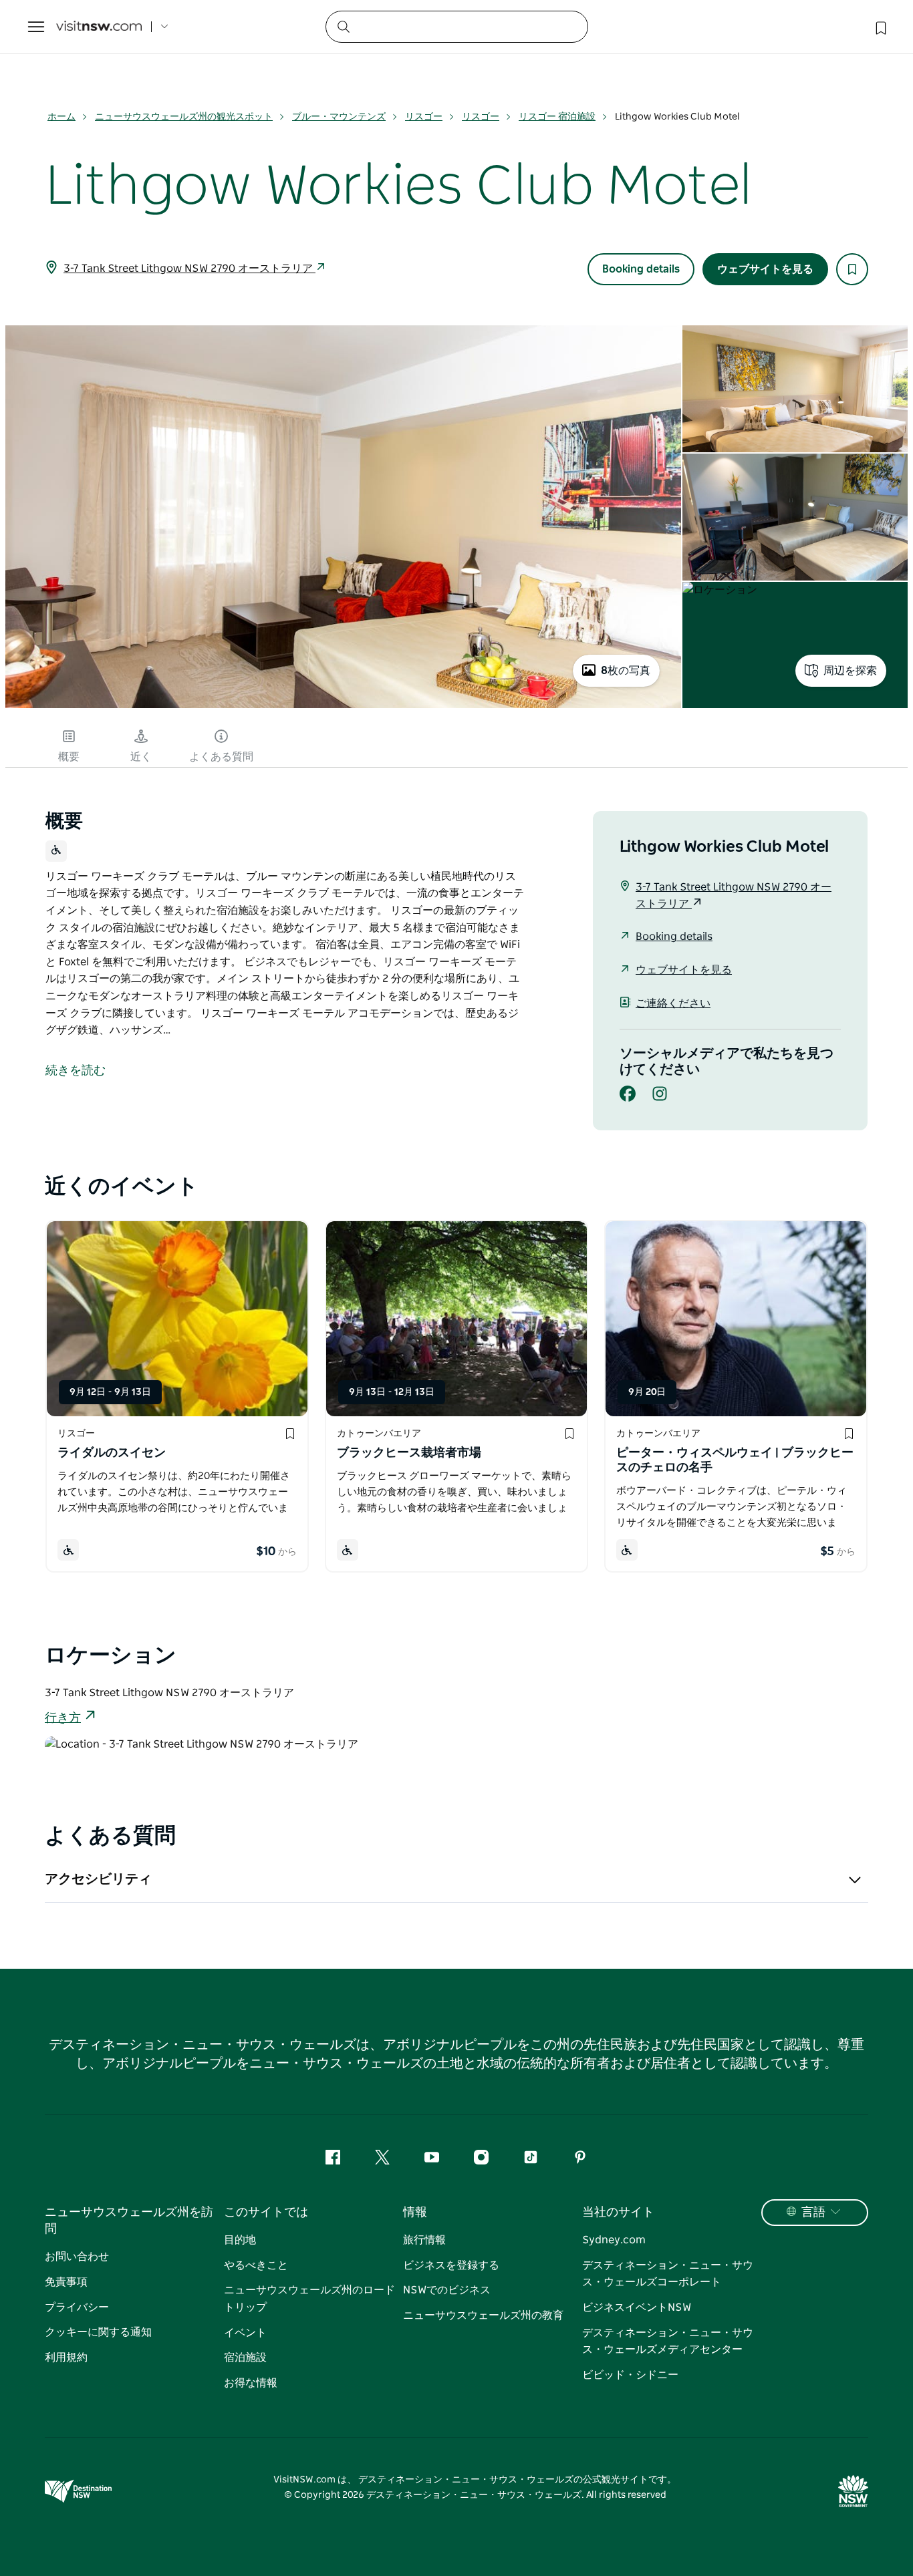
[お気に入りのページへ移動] (880, 27)
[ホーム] (99, 27)
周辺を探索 (850, 671)
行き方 (63, 1718)
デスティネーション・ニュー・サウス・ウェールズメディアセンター (668, 2342)
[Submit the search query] (343, 26)
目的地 (240, 2240)
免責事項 (66, 2282)
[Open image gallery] (343, 707)
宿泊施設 (245, 2358)
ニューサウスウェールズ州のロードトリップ (309, 2299)
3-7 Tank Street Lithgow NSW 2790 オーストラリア (189, 269)
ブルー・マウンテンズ (339, 117)
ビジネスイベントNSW (637, 2307)
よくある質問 (221, 757)
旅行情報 (424, 2240)
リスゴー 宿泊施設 (557, 117)
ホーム (61, 117)
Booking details (641, 269)
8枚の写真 (626, 671)
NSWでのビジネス (447, 2290)
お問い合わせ (77, 2257)
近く (141, 757)
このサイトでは (266, 2213)
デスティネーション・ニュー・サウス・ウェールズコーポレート (668, 2274)
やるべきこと (256, 2265)
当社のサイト (618, 2213)
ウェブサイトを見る (765, 269)
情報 (415, 2213)
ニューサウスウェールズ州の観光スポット (184, 117)
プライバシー (77, 2307)
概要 (69, 757)
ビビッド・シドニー (630, 2375)
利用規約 (66, 2358)
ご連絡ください (673, 1003)
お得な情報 (251, 2383)
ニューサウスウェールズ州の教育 (483, 2315)
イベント (245, 2333)
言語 (813, 2213)
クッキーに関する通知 (98, 2332)
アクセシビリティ (98, 1879)
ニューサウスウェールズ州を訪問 (129, 2221)
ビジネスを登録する (451, 2265)
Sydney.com (614, 2240)
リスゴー (424, 117)
